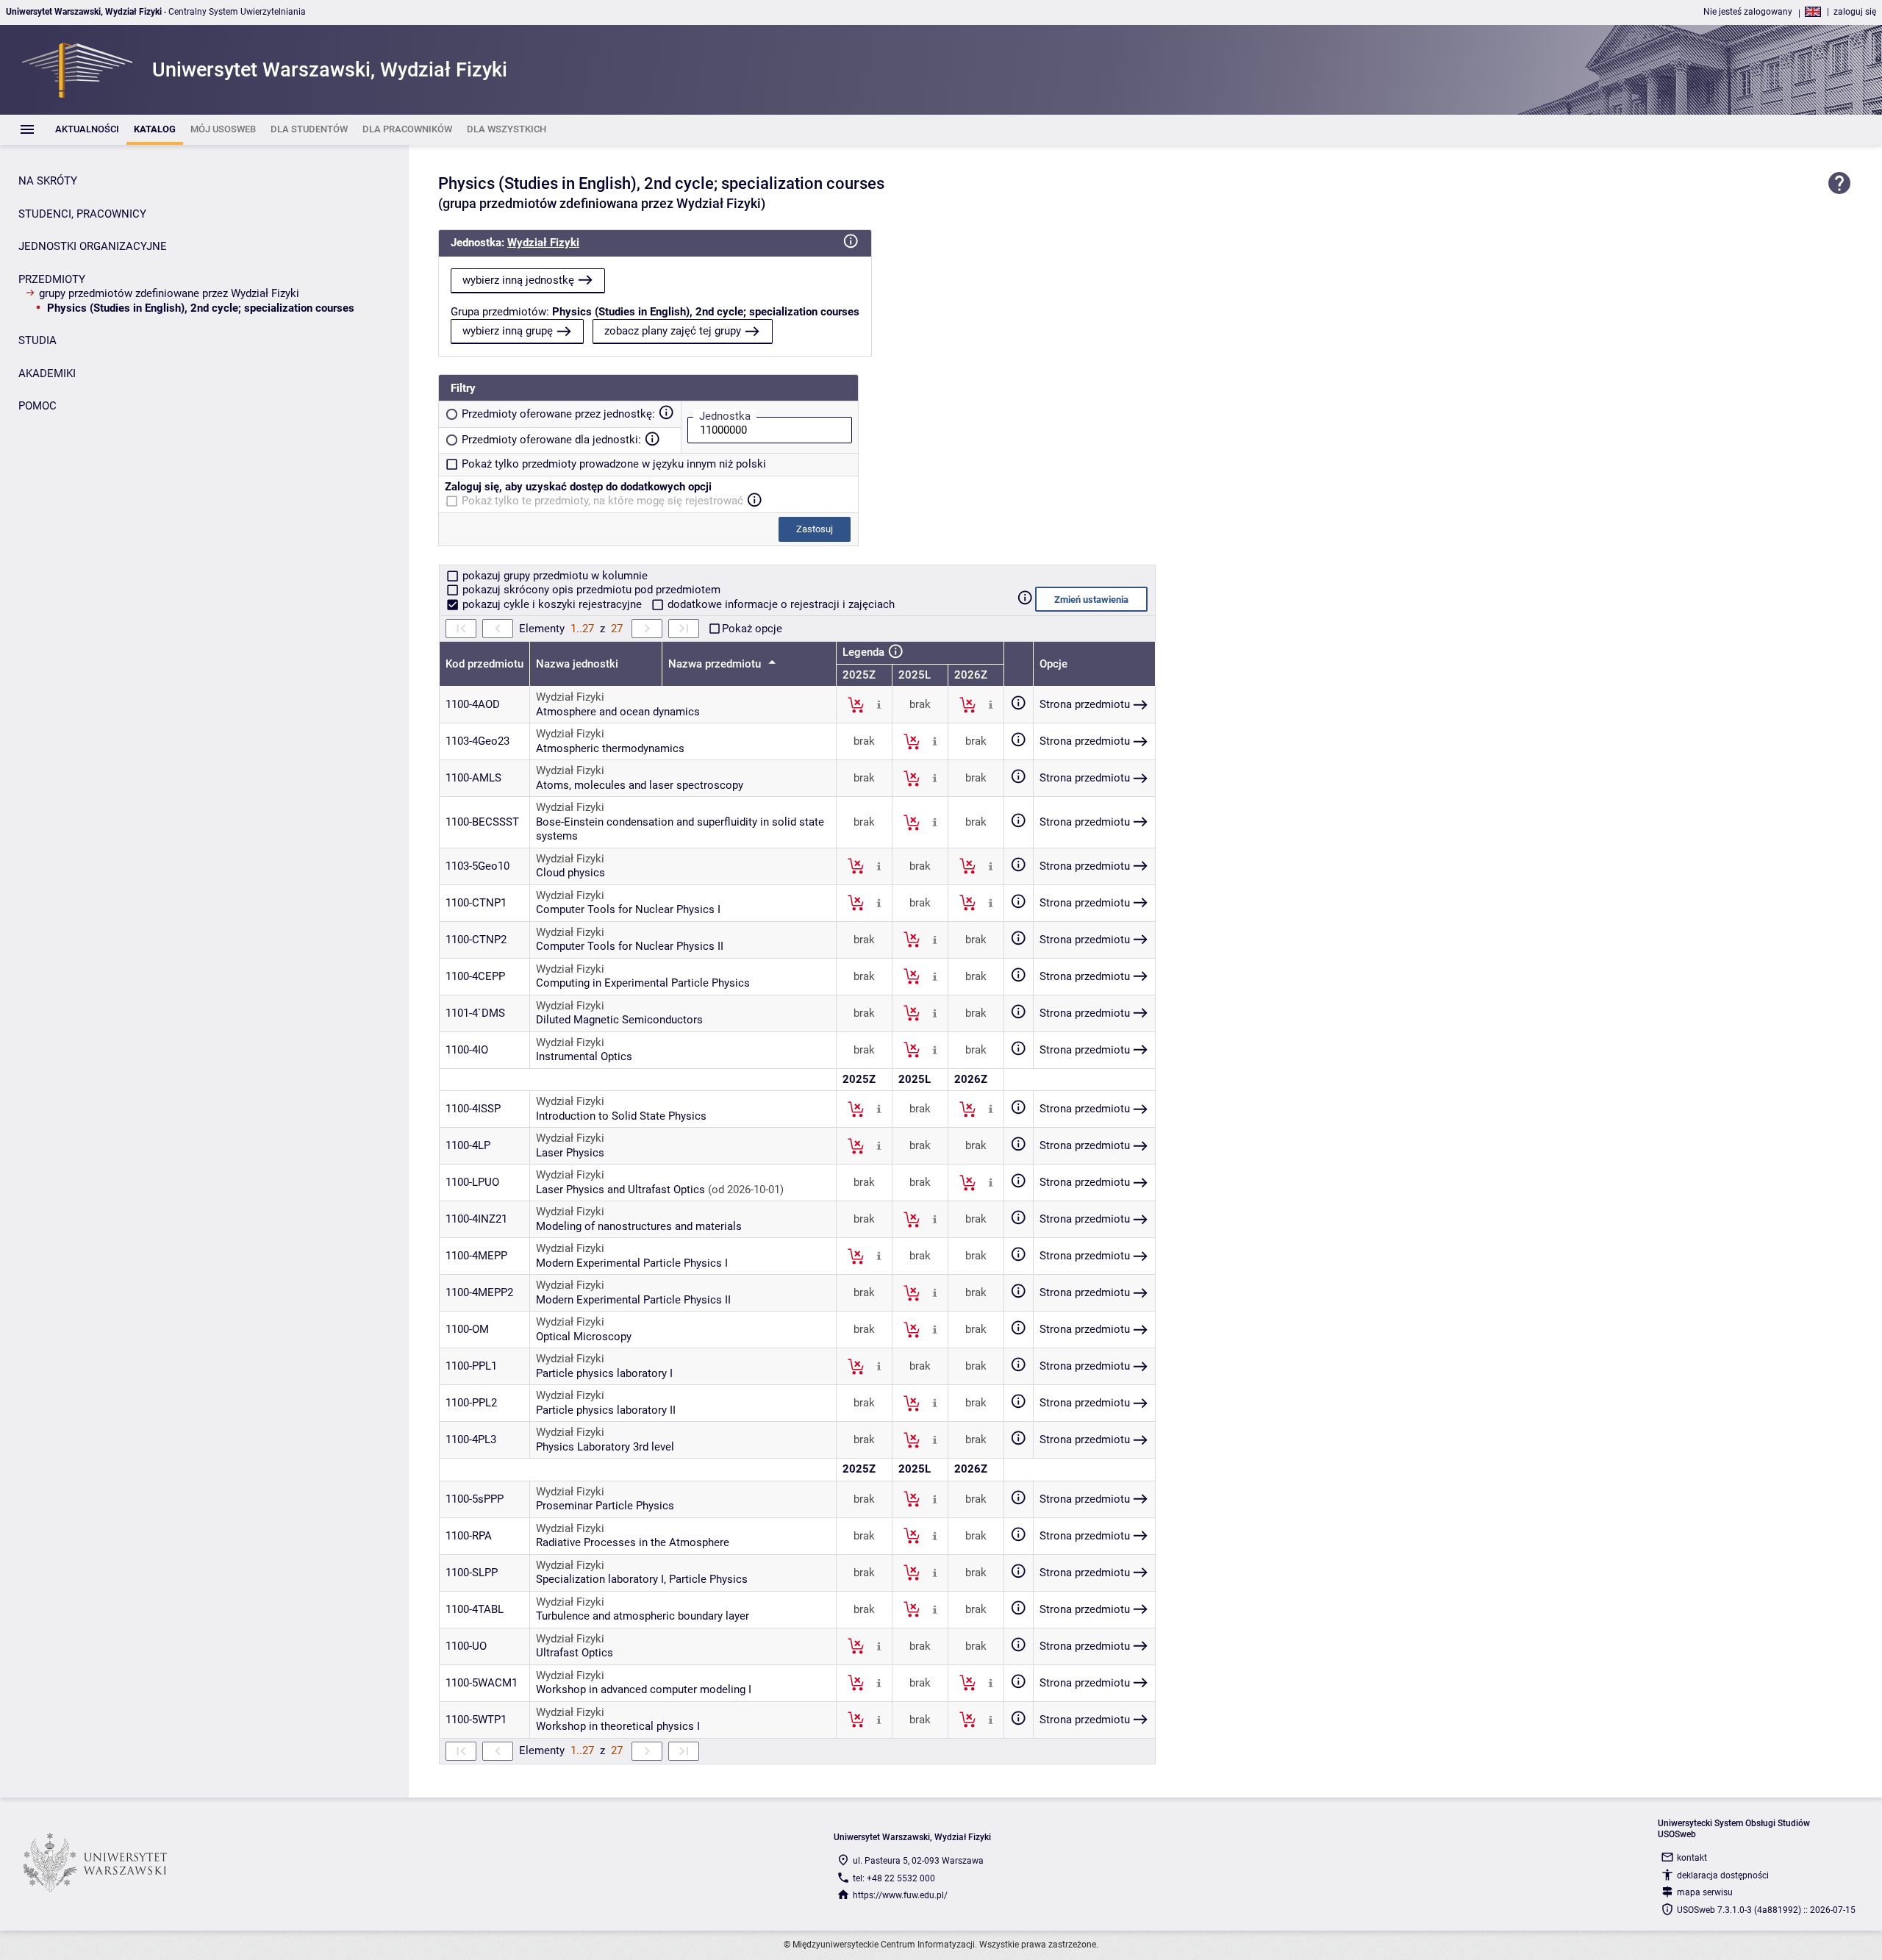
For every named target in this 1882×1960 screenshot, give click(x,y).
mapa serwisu (1705, 1892)
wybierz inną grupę (508, 331)
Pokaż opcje (752, 629)
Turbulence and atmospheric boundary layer (643, 1616)
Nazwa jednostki (577, 664)
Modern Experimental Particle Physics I (632, 1263)
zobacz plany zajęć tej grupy (673, 331)
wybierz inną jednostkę (518, 280)
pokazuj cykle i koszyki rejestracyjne (552, 604)
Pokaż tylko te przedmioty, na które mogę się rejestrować (602, 501)
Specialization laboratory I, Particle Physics (642, 1579)
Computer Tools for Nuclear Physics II (630, 946)
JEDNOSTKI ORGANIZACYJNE (93, 246)
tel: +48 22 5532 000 (894, 1878)
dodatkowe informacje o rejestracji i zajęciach (780, 604)
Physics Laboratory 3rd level (605, 1447)
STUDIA (37, 340)
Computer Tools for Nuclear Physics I (628, 909)
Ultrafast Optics (575, 1653)
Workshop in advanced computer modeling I (644, 1689)
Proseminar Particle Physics (605, 1506)
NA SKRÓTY (48, 181)
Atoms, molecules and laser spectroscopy (640, 785)
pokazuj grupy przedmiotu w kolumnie (554, 576)
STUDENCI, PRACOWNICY (82, 214)
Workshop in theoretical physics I (618, 1726)
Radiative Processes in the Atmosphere (633, 1542)
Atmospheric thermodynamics (610, 748)
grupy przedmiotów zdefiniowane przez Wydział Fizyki (169, 293)
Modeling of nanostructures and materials (639, 1226)
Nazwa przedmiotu (716, 664)
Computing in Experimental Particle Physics (643, 983)
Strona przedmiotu (1085, 704)
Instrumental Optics (584, 1056)
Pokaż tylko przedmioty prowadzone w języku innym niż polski (614, 464)
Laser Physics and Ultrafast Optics (620, 1190)
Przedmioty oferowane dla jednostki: (551, 440)
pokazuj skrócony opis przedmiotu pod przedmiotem (590, 590)
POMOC (37, 406)
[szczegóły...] (879, 704)
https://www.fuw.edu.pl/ (900, 1895)
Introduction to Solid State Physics (621, 1116)
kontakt (1692, 1858)
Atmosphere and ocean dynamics (618, 712)
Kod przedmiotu (484, 664)
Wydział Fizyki (543, 243)
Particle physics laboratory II (606, 1410)
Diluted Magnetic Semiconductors (619, 1020)
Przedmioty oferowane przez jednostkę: (558, 414)
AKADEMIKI (47, 373)
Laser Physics (570, 1153)
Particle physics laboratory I (604, 1373)
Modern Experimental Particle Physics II (633, 1300)
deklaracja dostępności (1723, 1875)
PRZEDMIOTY (52, 279)
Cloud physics (570, 873)
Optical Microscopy (584, 1337)
